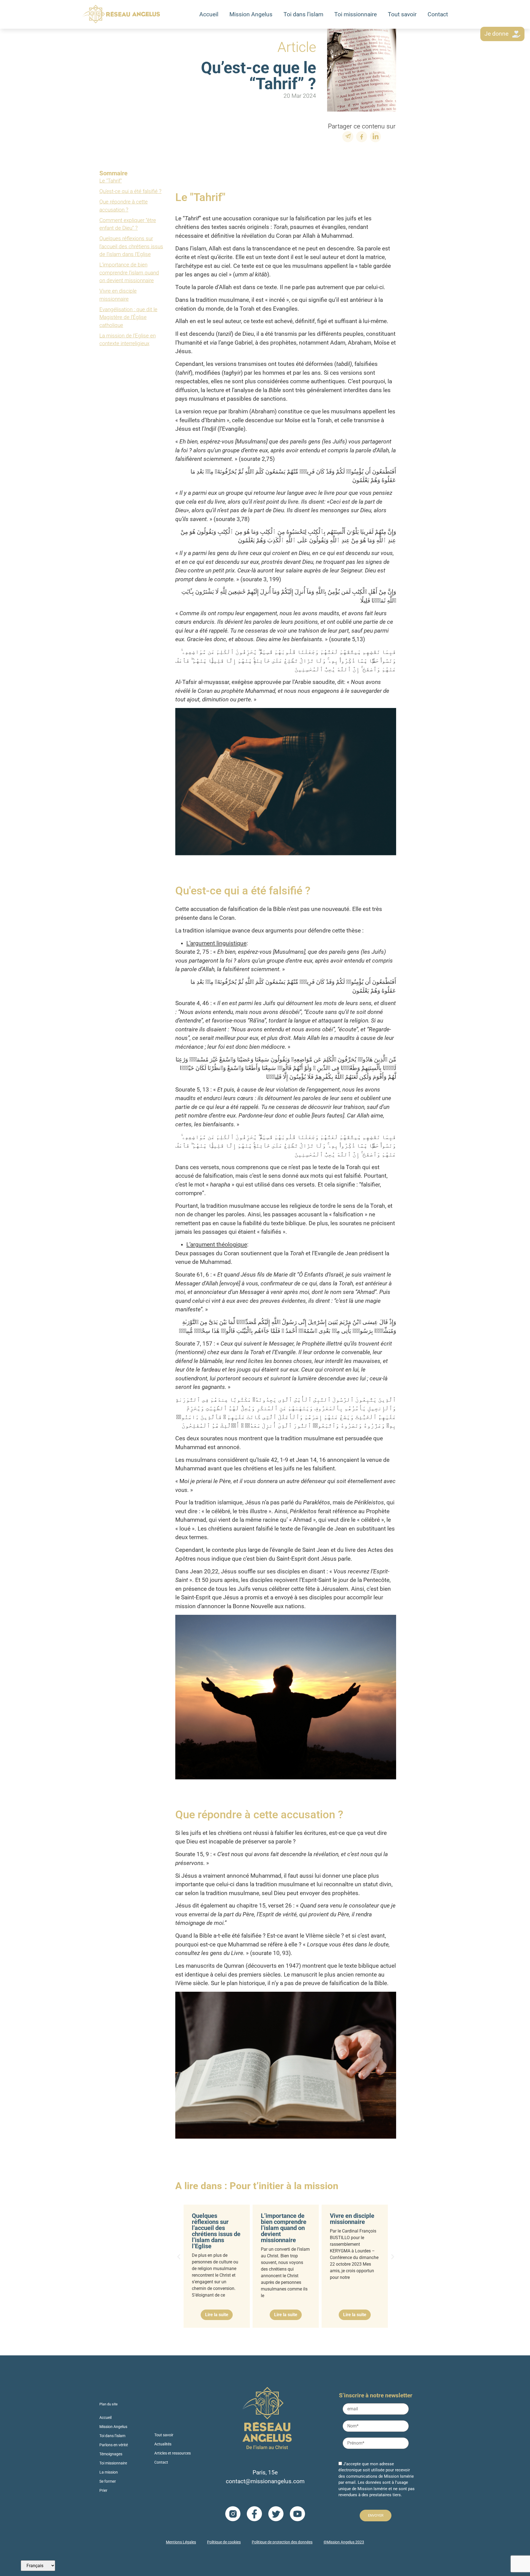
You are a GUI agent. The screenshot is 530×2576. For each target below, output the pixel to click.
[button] (179, 2256)
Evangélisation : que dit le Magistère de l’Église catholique (128, 317)
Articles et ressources (173, 2453)
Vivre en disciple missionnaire (118, 295)
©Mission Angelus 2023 (344, 2542)
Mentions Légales (181, 2542)
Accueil (209, 14)
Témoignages (111, 2454)
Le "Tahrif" (111, 181)
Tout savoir (402, 14)
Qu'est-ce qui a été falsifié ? (130, 191)
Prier (103, 2490)
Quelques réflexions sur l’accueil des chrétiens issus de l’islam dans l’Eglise (131, 246)
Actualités (163, 2444)
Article (297, 47)
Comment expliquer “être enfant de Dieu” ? (128, 224)
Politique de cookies (224, 2542)
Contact (438, 14)
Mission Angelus (251, 14)
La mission (109, 2472)
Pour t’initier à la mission (284, 2186)
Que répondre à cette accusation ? (124, 206)
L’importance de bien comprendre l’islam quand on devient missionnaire (129, 273)
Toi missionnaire (356, 14)
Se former (108, 2481)
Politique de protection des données (282, 2542)
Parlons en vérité (114, 2445)
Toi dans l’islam (303, 14)
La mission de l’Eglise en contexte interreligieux (128, 340)
